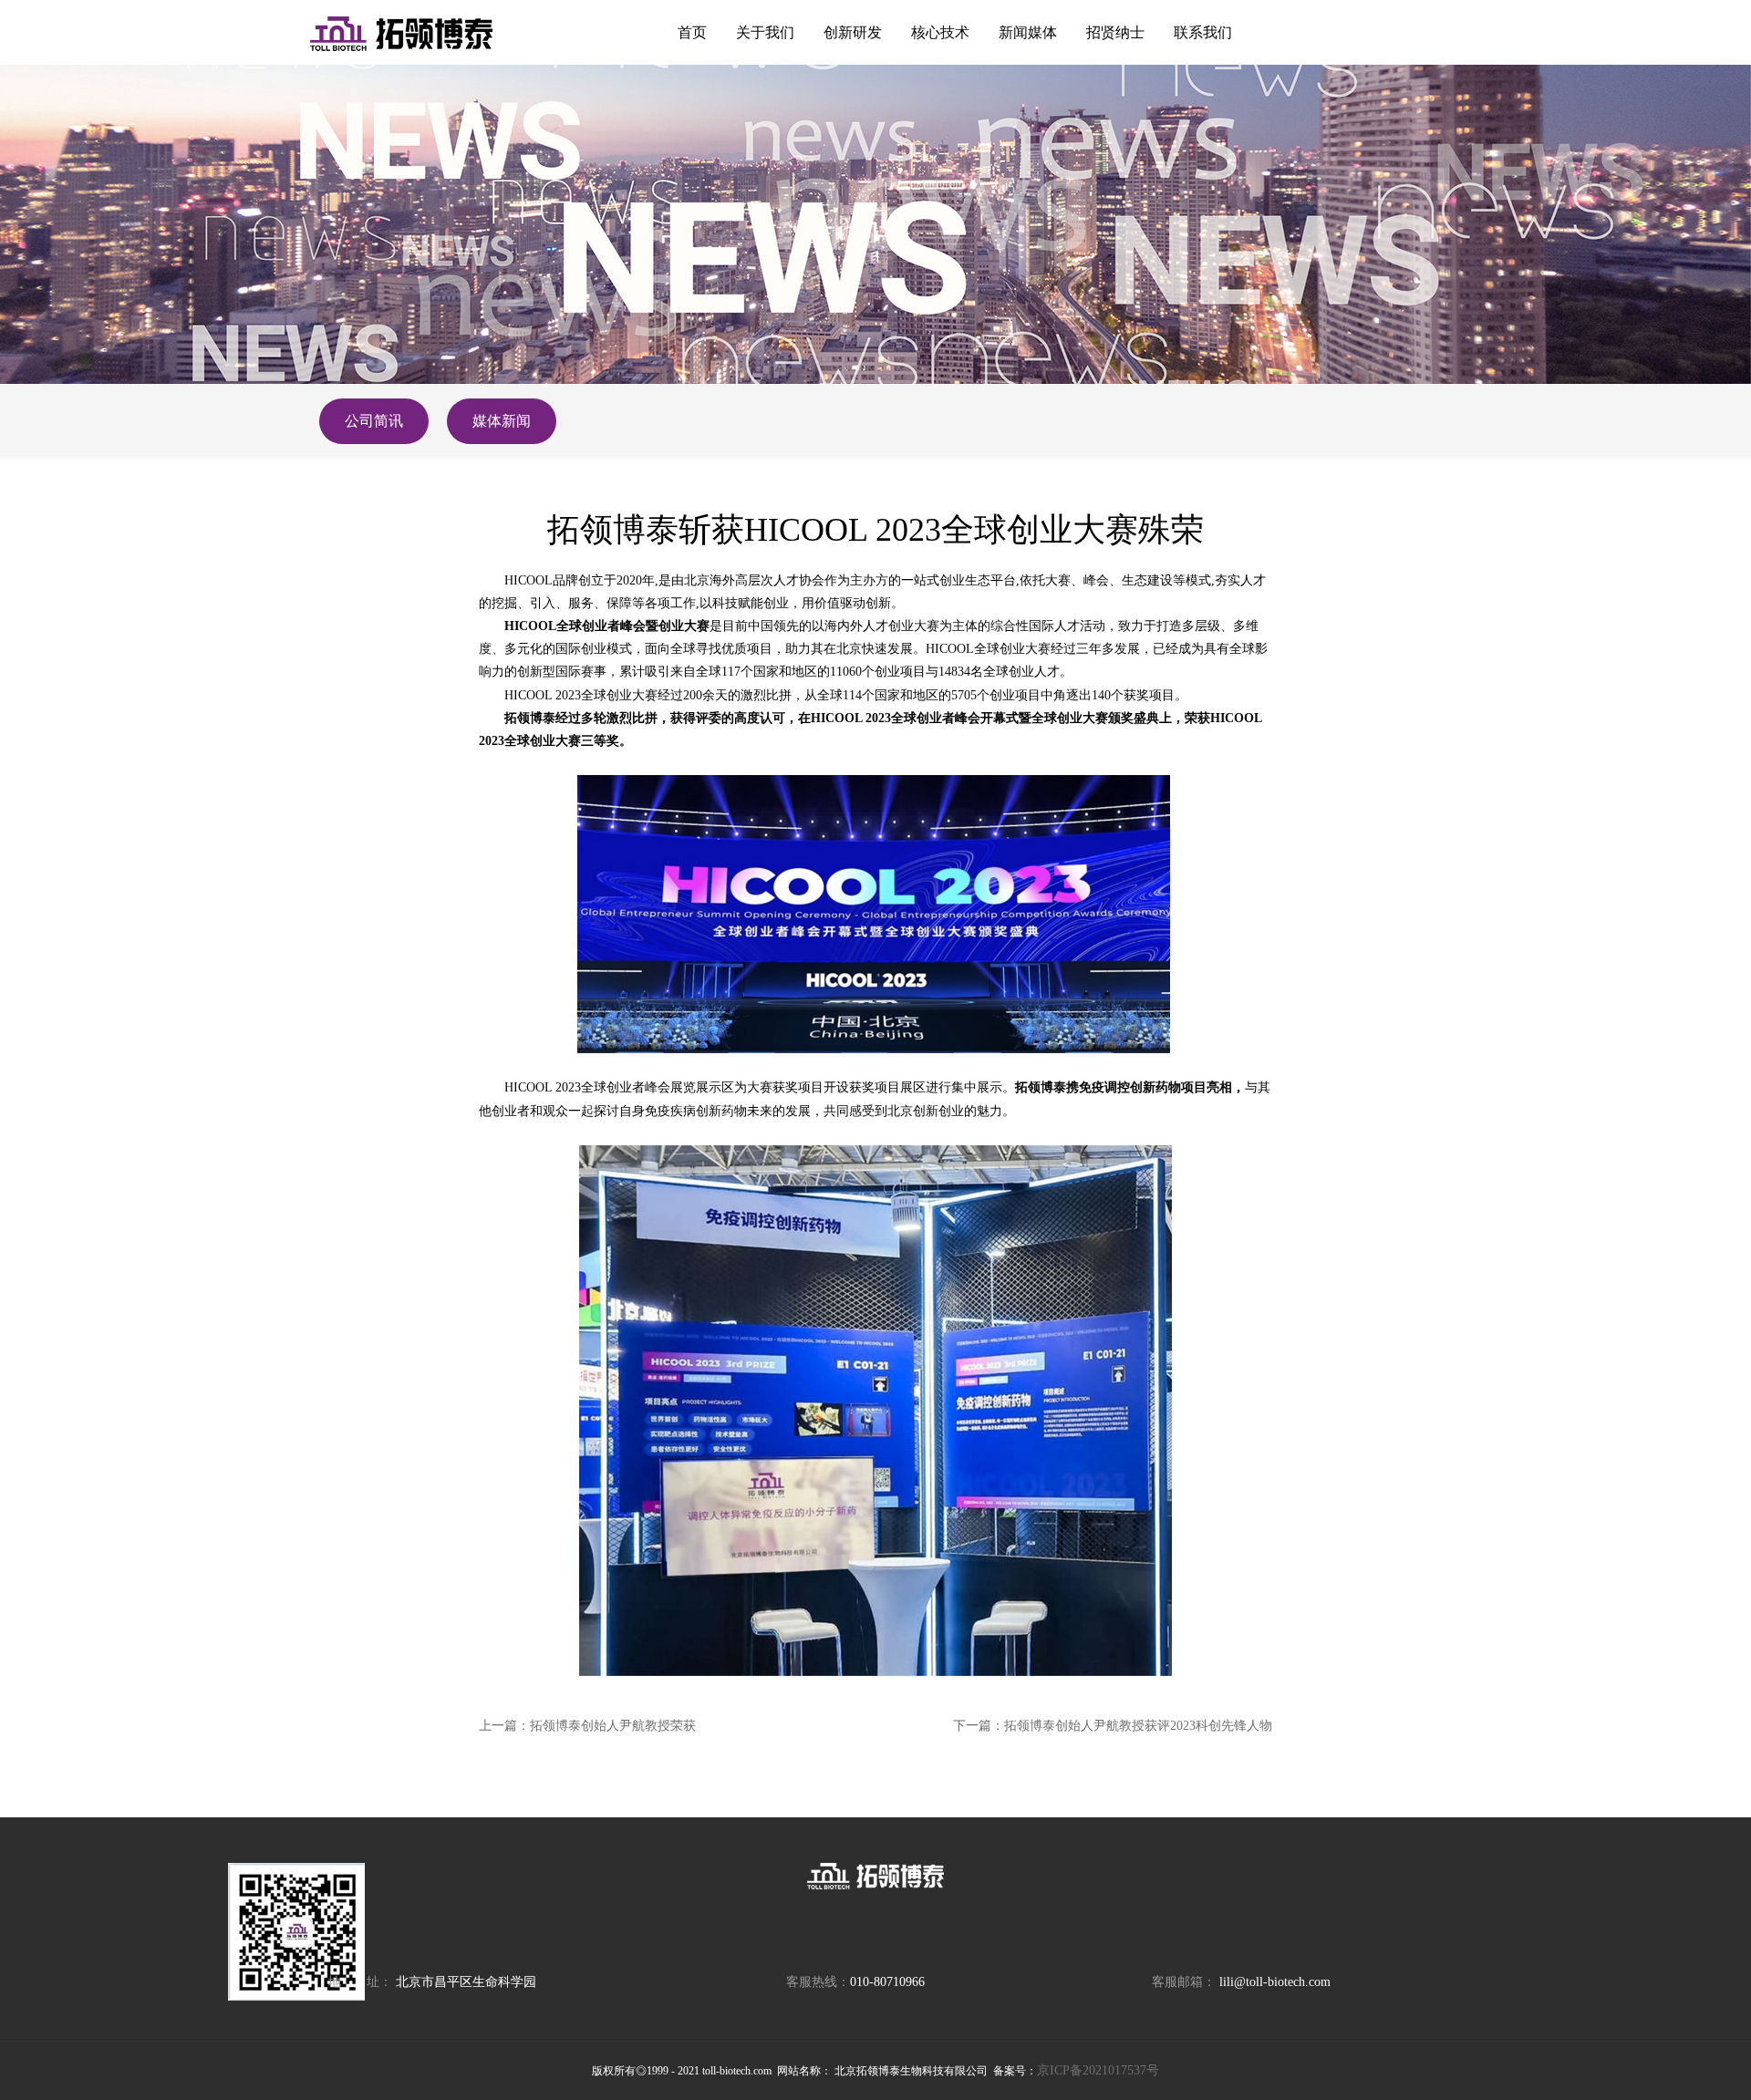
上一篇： (587, 1726)
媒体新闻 (502, 421)
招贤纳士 (1115, 32)
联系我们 (1203, 32)
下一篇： (1113, 1726)
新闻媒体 (1028, 32)
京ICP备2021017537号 (1098, 2070)
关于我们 (765, 32)
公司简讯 (374, 421)
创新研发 (853, 32)
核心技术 (940, 32)
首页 (692, 32)
